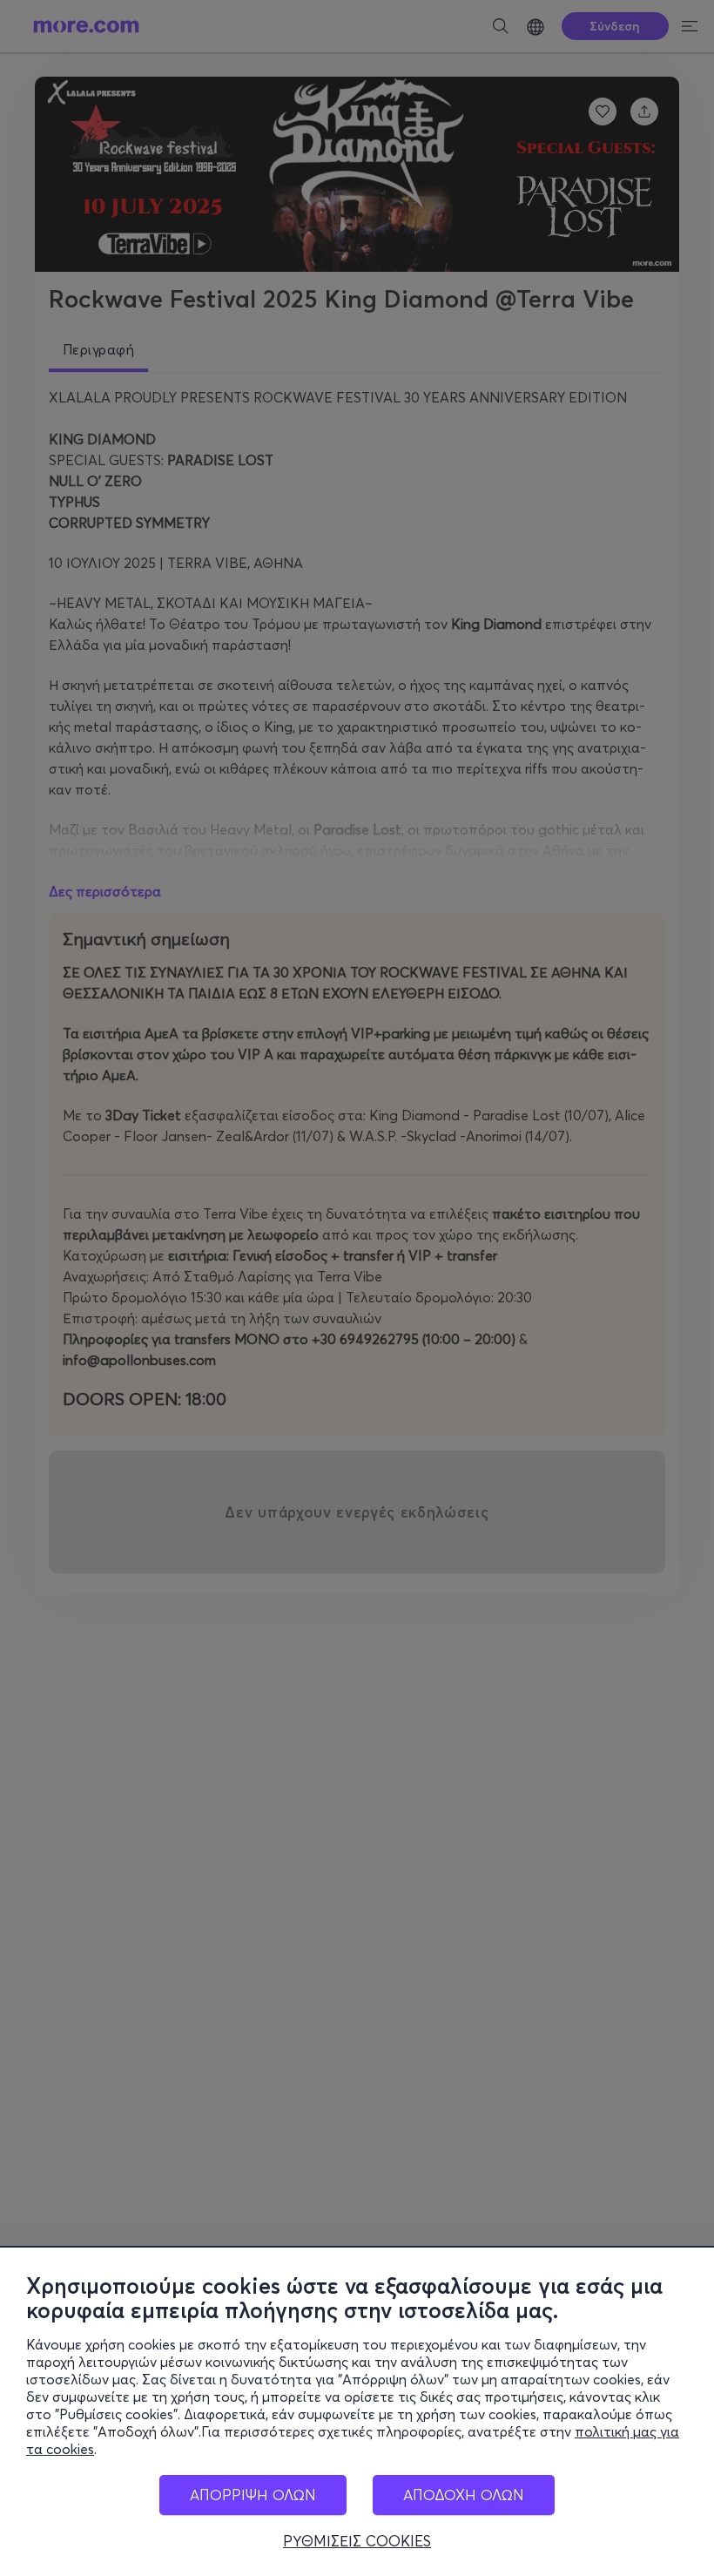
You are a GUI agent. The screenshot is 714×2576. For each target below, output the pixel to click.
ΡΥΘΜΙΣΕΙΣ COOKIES (357, 2541)
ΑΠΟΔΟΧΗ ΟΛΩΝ (464, 2495)
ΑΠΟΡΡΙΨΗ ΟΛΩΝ (253, 2495)
